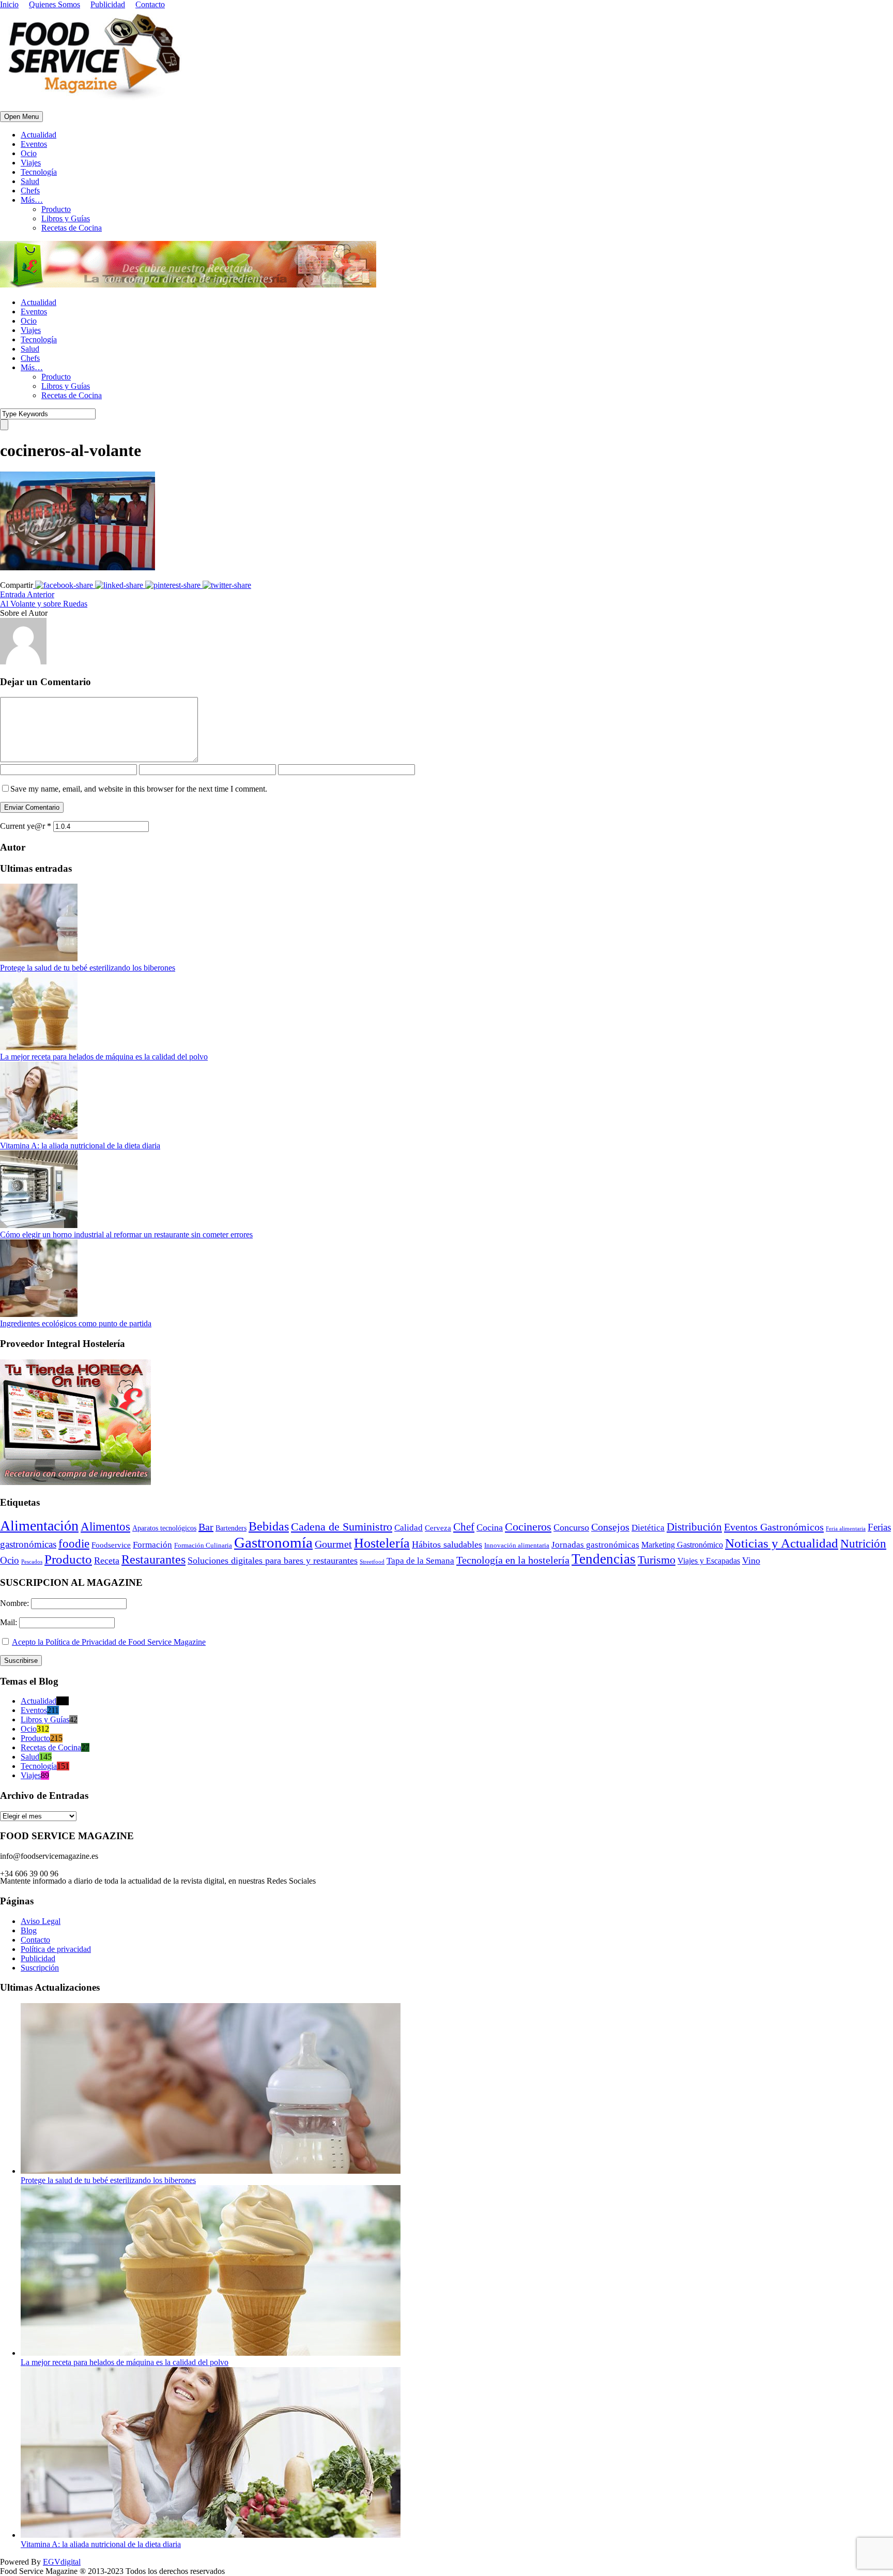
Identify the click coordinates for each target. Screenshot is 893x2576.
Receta (107, 1560)
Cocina (490, 1527)
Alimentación (39, 1526)
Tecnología (39, 172)
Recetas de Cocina (72, 228)
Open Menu (21, 117)
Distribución (694, 1527)
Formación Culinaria (203, 1545)
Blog (29, 1930)
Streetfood (372, 1562)
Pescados (32, 1562)
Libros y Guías (66, 218)
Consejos (610, 1527)
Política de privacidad (56, 1949)
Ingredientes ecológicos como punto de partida (76, 1323)
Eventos (34, 144)
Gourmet (333, 1544)
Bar (206, 1527)
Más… (32, 200)
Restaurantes (153, 1559)
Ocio (29, 153)
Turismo (657, 1560)
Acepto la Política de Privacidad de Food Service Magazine (109, 1642)
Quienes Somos (55, 4)
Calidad (409, 1528)
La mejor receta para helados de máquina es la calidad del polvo (104, 1057)
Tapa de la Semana (420, 1561)
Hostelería (382, 1543)
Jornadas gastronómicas (595, 1545)
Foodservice (111, 1545)
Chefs (30, 191)
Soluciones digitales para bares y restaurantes (273, 1560)
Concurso (571, 1527)
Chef (464, 1527)
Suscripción (40, 1968)
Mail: (10, 1622)
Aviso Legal (41, 1921)
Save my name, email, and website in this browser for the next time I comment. (139, 789)
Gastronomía (273, 1542)
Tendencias (604, 1559)
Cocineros (528, 1527)
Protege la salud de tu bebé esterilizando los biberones (88, 968)
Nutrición (863, 1544)
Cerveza (438, 1528)
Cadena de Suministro (342, 1527)
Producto (56, 209)
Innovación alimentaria (517, 1545)
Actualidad (39, 135)
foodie (74, 1544)
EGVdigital (62, 2562)
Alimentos (105, 1526)
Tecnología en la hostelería (513, 1560)
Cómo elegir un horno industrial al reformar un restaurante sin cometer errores (126, 1234)
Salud (30, 181)
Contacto (150, 4)
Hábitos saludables (447, 1544)
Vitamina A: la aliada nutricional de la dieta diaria (80, 1146)
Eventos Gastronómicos (774, 1527)
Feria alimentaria (846, 1528)
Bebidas (269, 1526)
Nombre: (16, 1603)
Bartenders (231, 1528)
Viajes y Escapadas (709, 1561)
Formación (152, 1545)
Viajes (31, 163)
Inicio (9, 4)
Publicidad (108, 4)
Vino (751, 1560)
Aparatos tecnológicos (164, 1528)
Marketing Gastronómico (682, 1545)
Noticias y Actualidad (782, 1543)
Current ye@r (26, 826)
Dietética (648, 1528)
